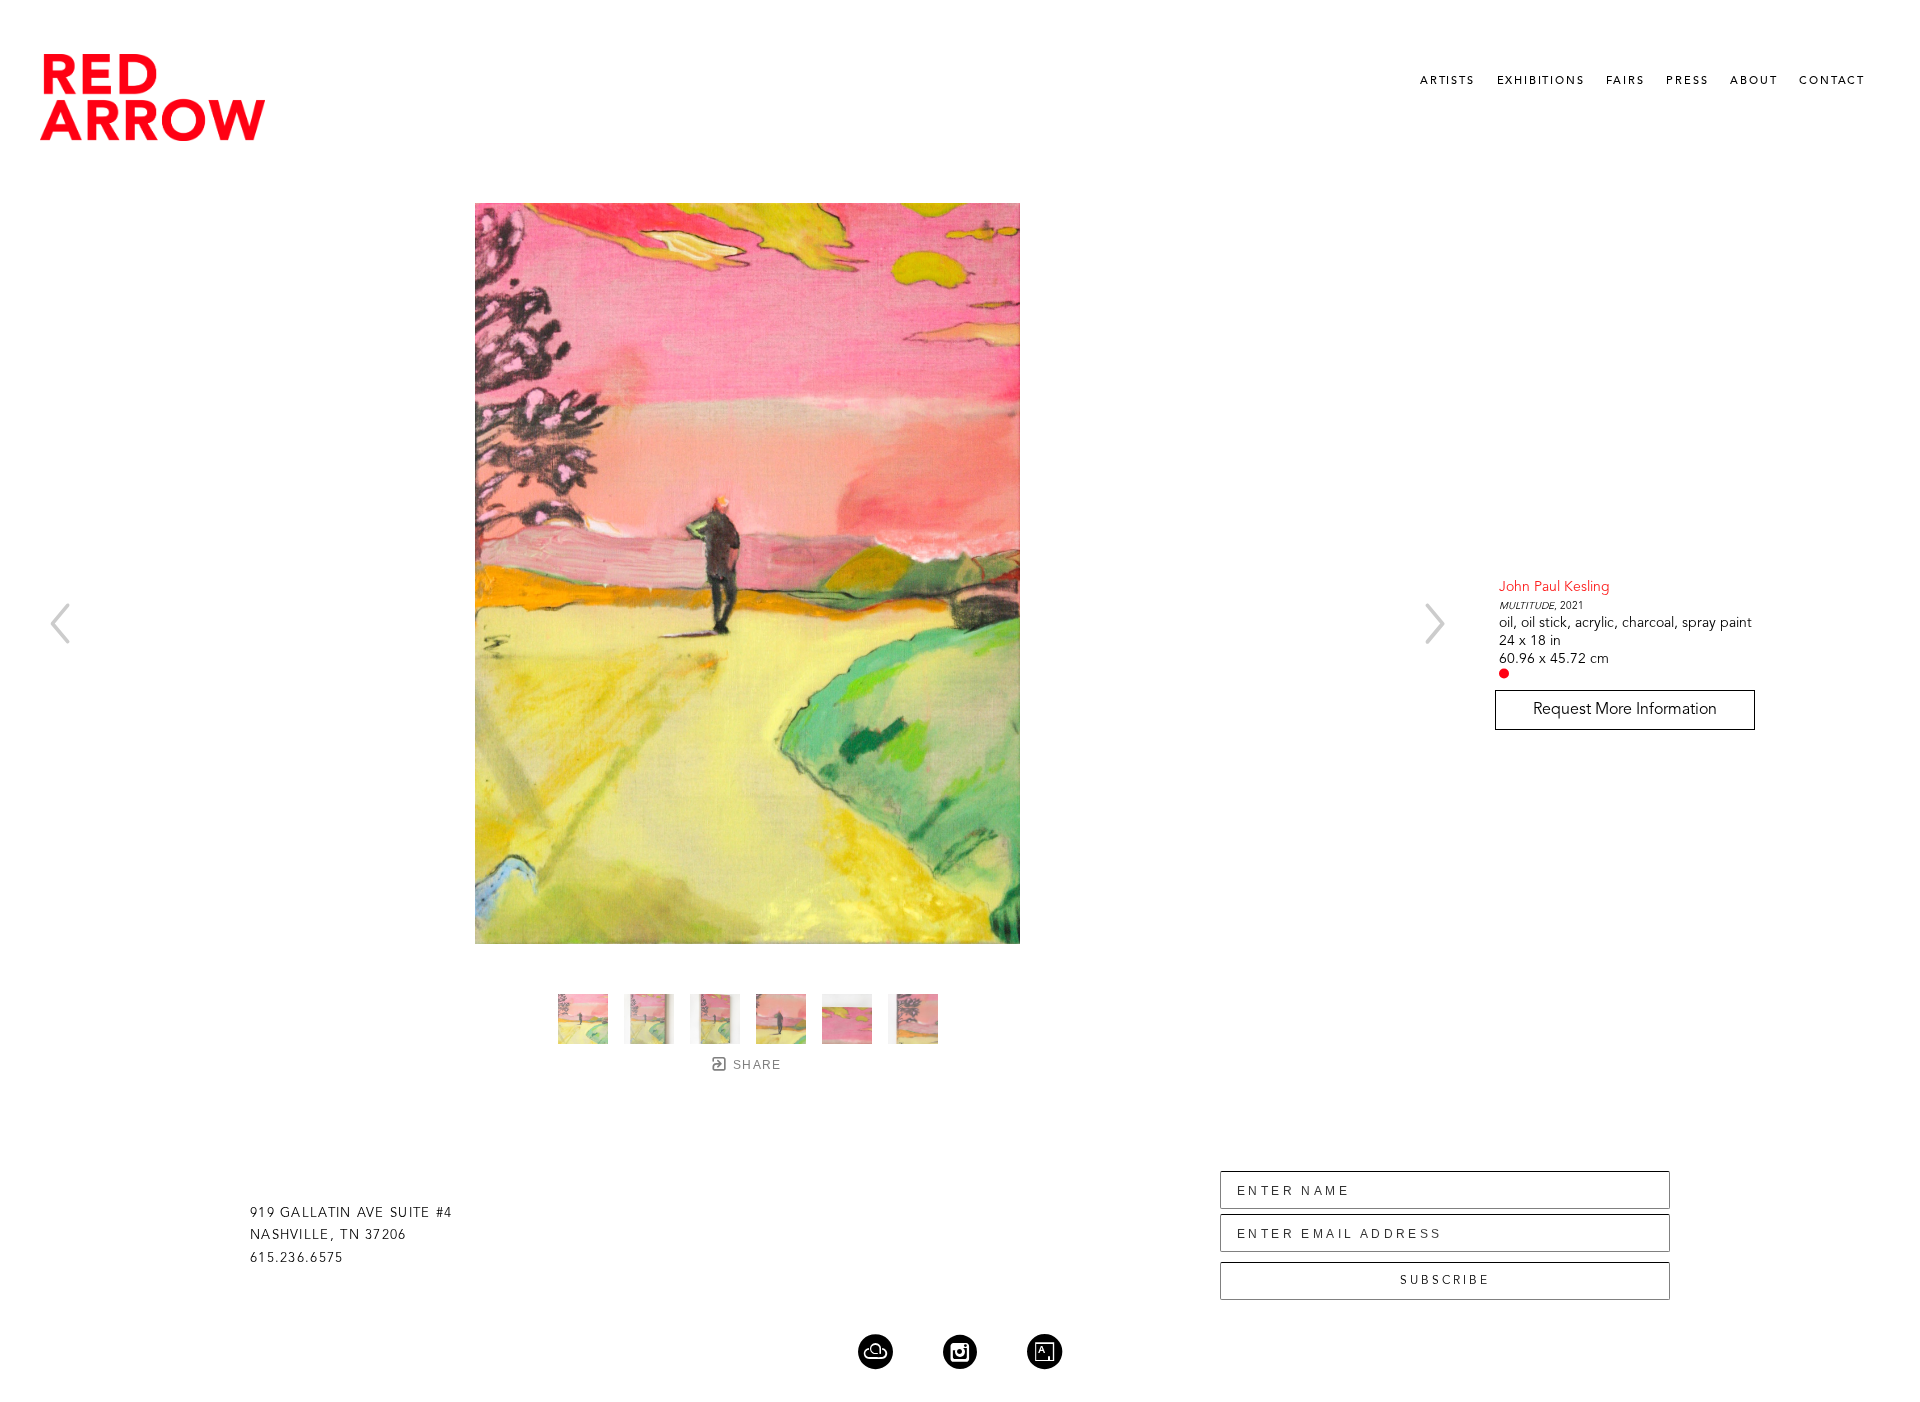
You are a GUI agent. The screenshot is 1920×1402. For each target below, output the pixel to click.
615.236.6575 (297, 1258)
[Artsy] (1044, 1351)
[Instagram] (972, 1351)
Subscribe (1445, 1281)
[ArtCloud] (888, 1351)
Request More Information (1625, 710)
